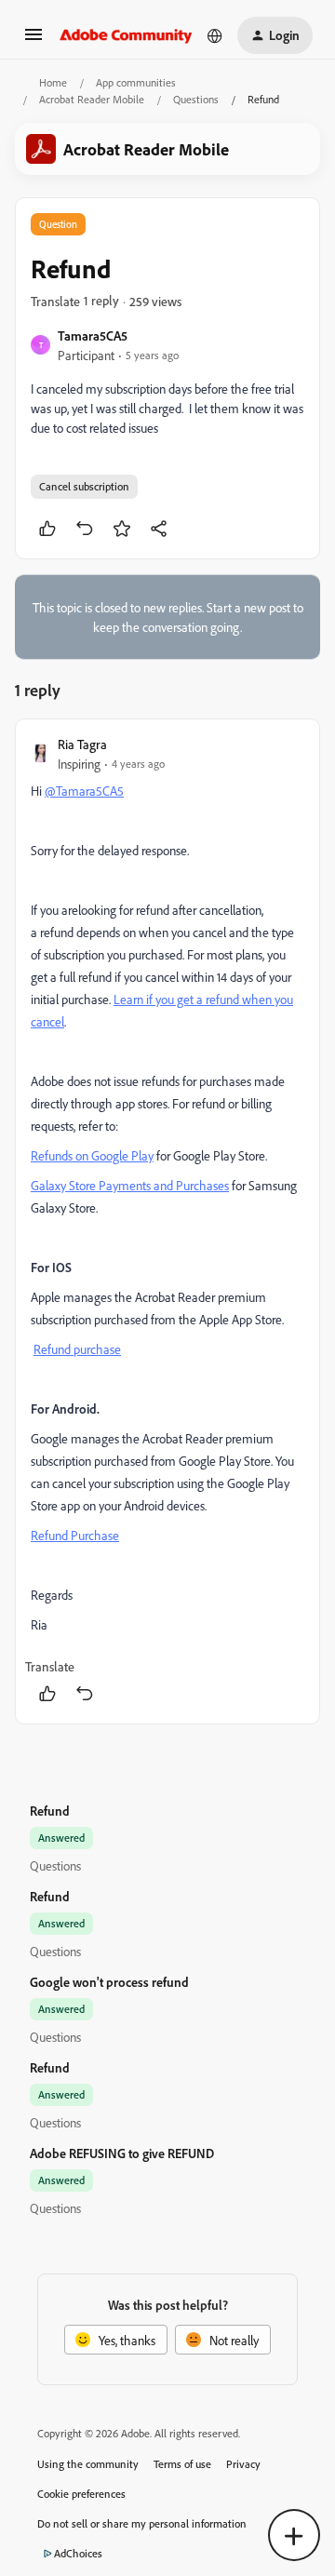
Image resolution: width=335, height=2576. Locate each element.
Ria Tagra (82, 744)
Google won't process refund (109, 1982)
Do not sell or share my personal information (142, 2523)
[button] (33, 40)
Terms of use (182, 2464)
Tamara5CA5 (93, 335)
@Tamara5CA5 (84, 791)
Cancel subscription (84, 486)
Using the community (88, 2464)
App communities (136, 82)
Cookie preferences (81, 2494)
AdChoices (78, 2553)
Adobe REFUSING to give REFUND (122, 2153)
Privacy (243, 2464)
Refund (50, 1811)
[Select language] (215, 35)
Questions (196, 99)
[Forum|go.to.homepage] (126, 35)
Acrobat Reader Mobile (92, 99)
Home (53, 82)
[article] (167, 1221)
